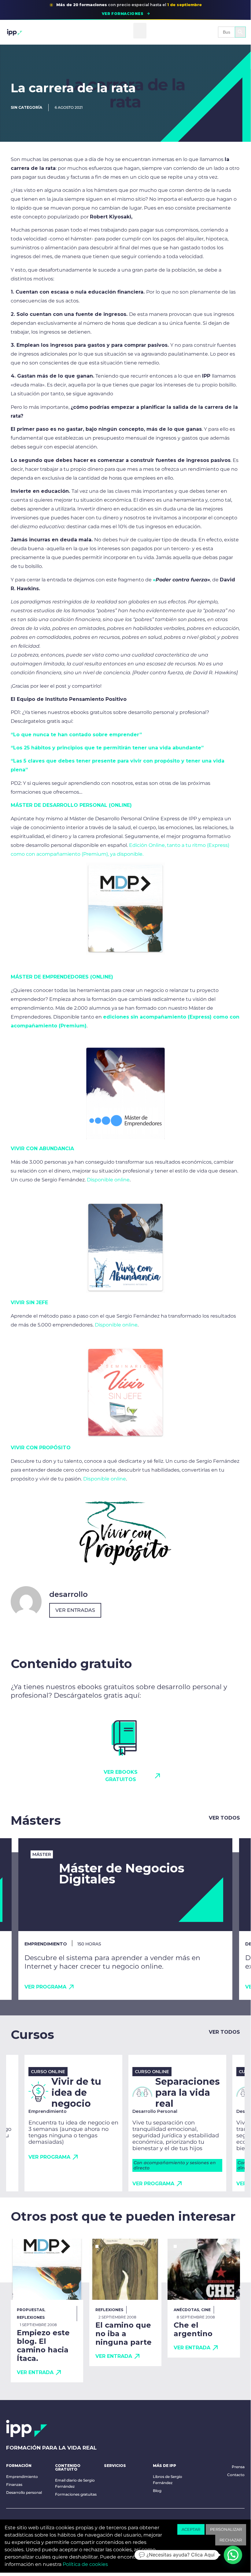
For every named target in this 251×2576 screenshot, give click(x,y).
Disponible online (108, 1180)
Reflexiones (31, 2317)
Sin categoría (26, 107)
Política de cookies (85, 2564)
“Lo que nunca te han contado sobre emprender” (76, 735)
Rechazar (231, 2540)
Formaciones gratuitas (76, 2494)
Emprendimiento (22, 2477)
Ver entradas (75, 1610)
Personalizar (226, 2529)
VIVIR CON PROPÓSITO (41, 1448)
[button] (140, 31)
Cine (206, 2310)
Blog (157, 2491)
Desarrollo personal (24, 2492)
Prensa (238, 2467)
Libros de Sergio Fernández (168, 2480)
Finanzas (14, 2485)
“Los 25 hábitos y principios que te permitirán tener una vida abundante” (107, 748)
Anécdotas (186, 2310)
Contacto (236, 2475)
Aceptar (191, 2529)
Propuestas (31, 2310)
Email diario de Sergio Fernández (75, 2483)
